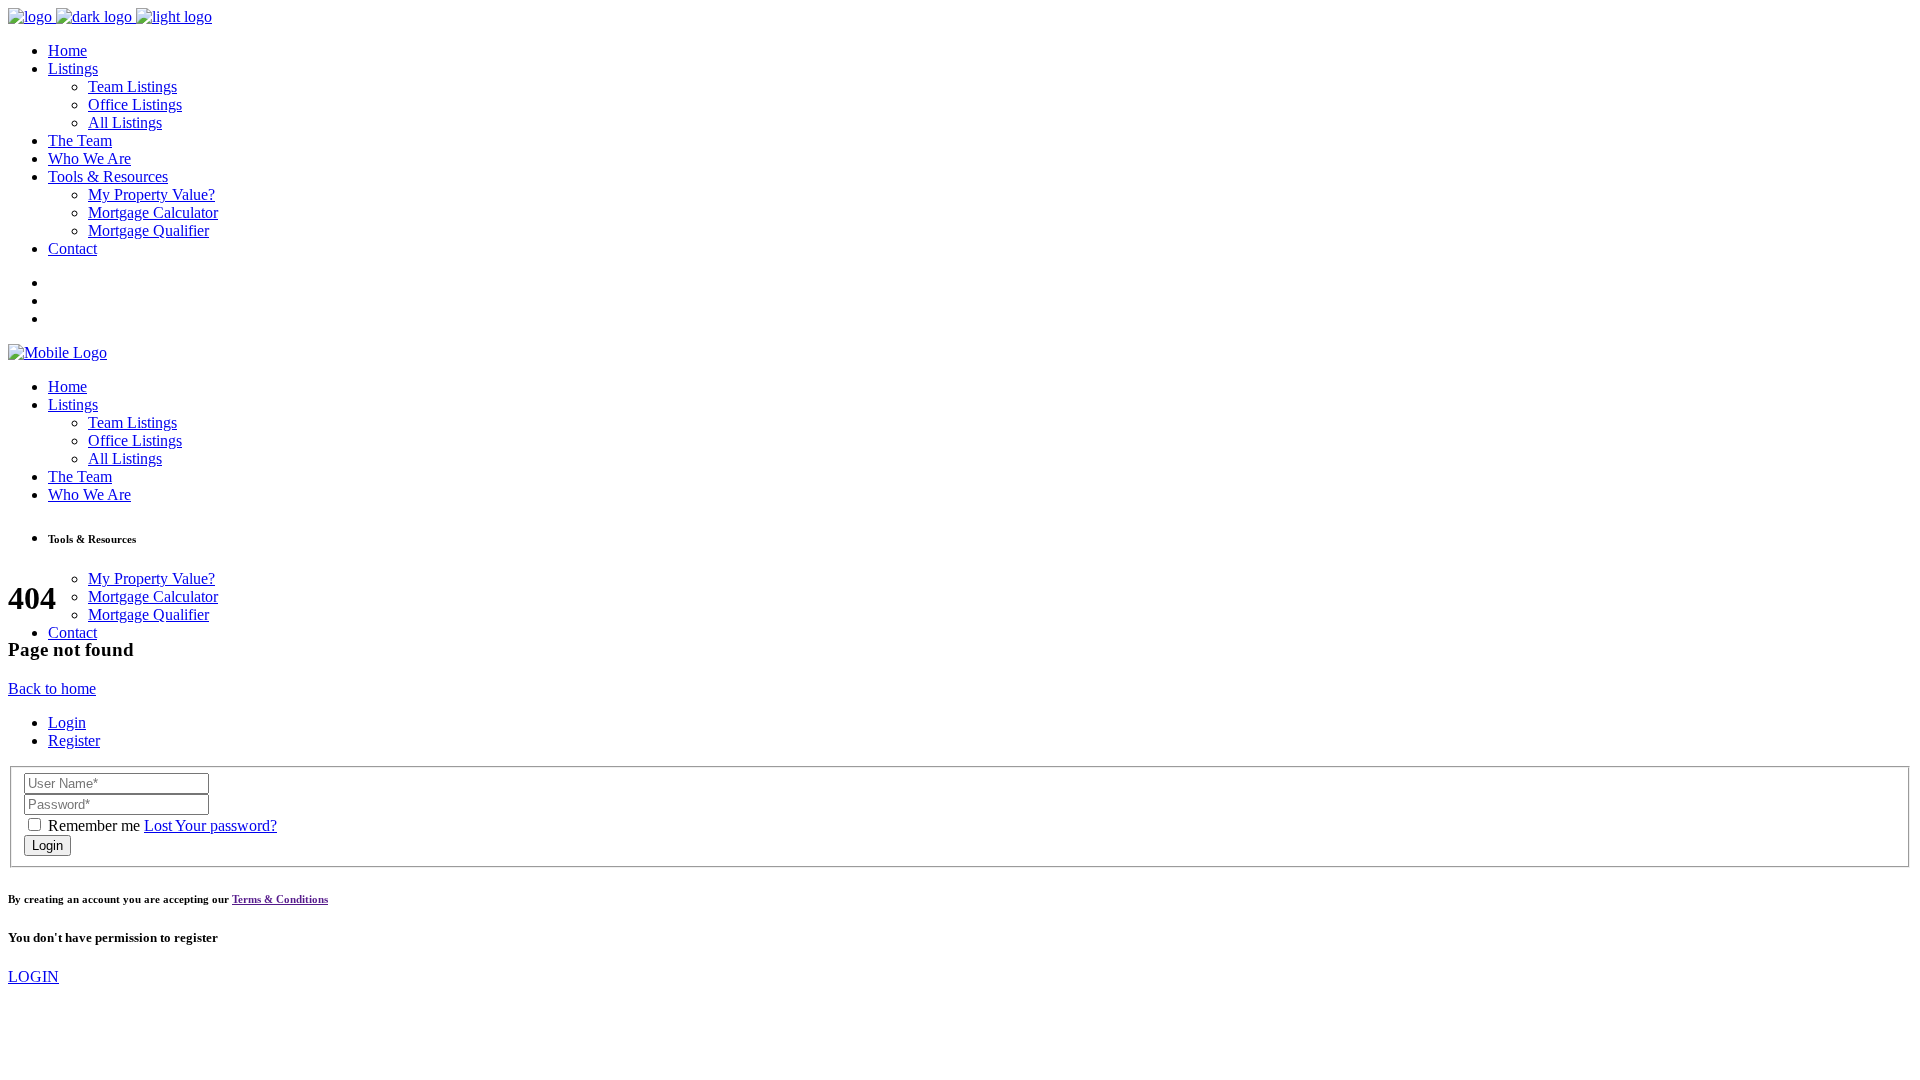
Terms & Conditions (280, 899)
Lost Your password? (210, 825)
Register (74, 740)
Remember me (94, 825)
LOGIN (33, 976)
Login (67, 722)
